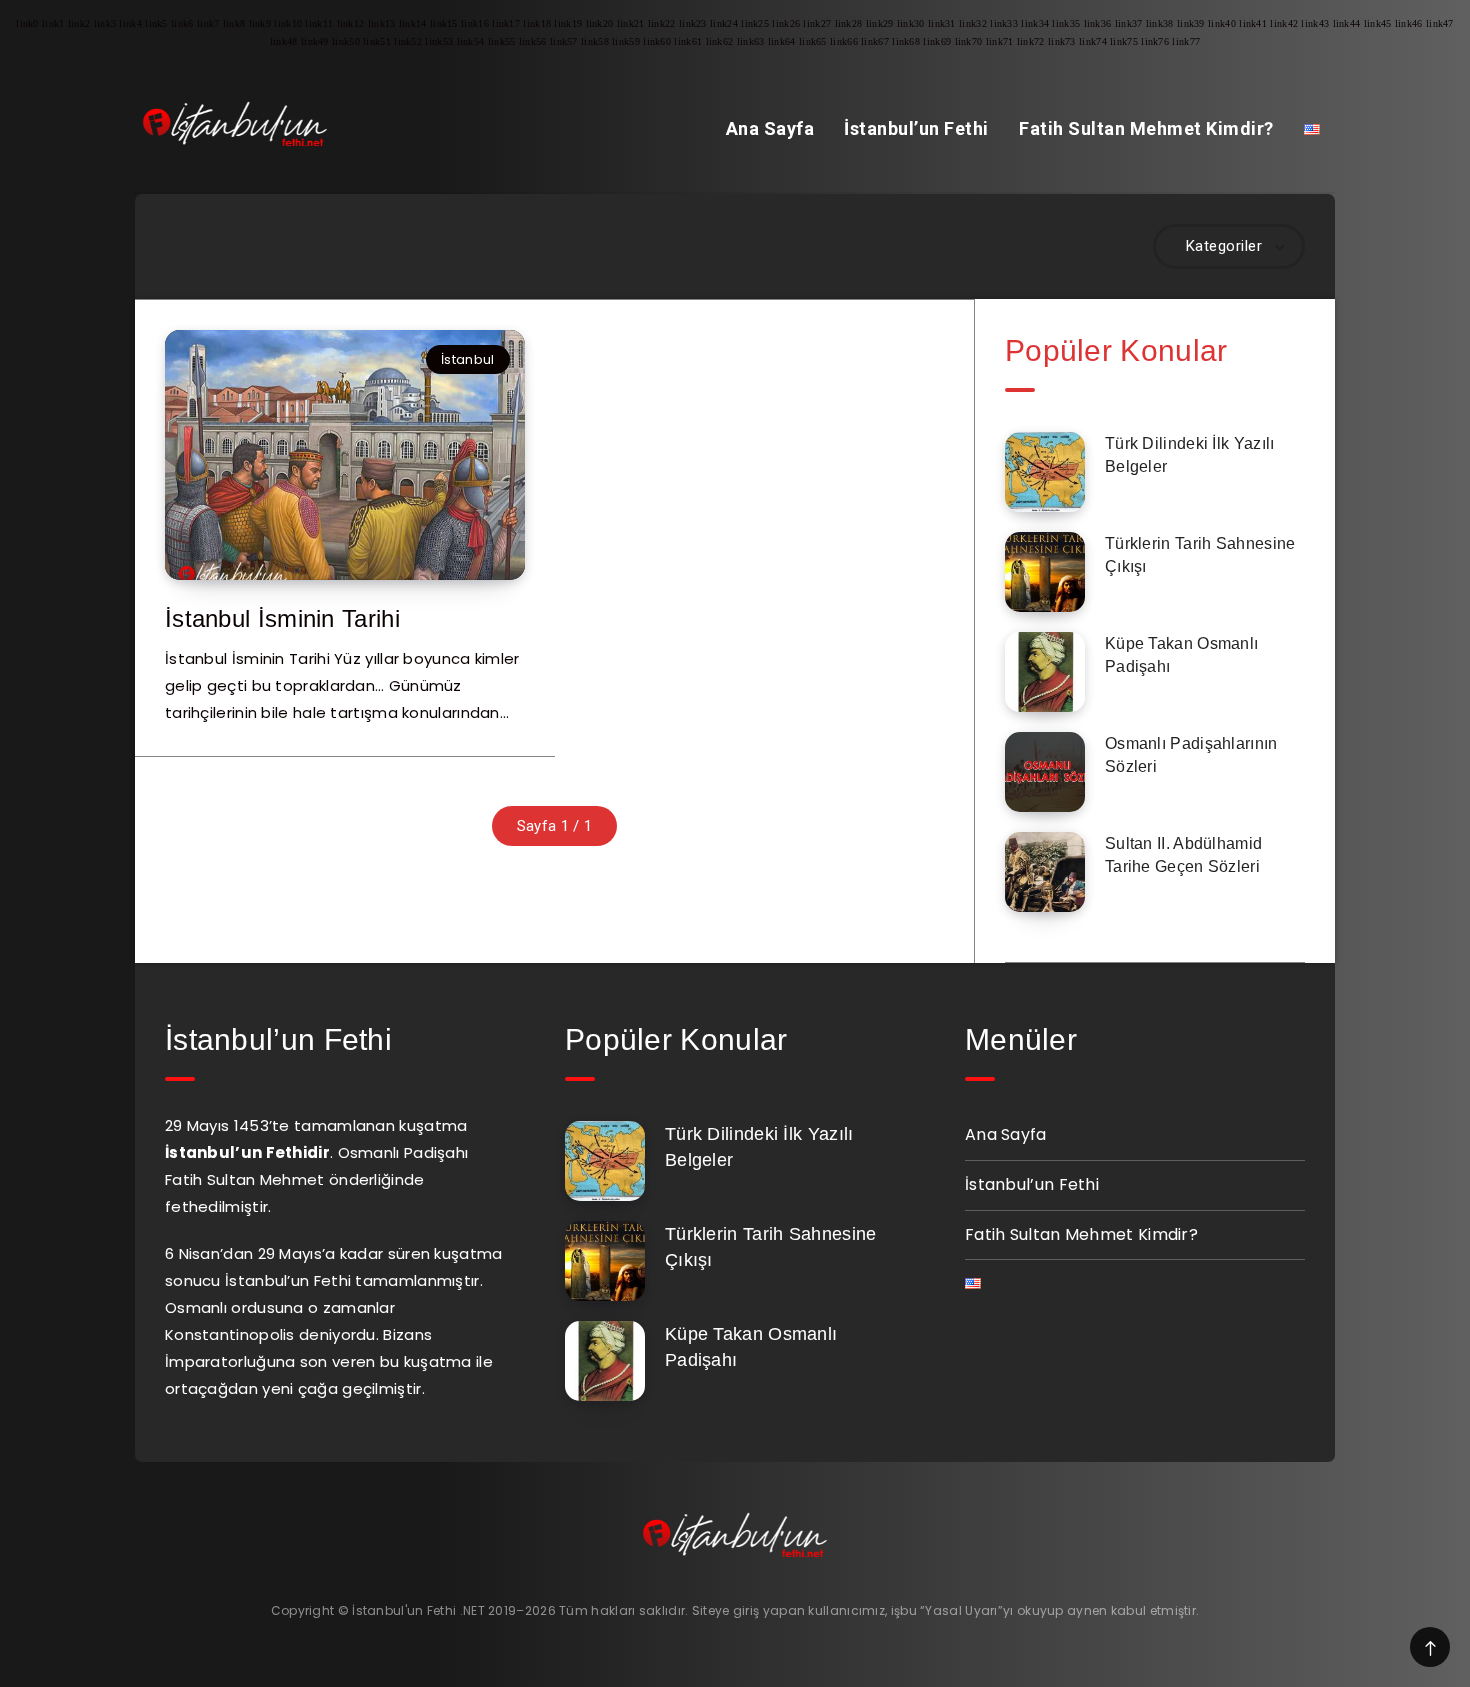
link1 (53, 23)
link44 (1347, 23)
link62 (720, 41)
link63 (751, 41)
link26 (786, 23)
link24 (724, 23)
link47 (1440, 23)
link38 (1160, 23)
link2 (79, 23)
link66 (844, 41)
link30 (911, 23)
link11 (319, 23)
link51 (377, 41)
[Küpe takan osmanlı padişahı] (1045, 672)
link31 (942, 23)
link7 (208, 23)
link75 (1124, 41)
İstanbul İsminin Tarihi (282, 618)
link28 (849, 23)
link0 (27, 23)
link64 (782, 41)
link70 (969, 41)
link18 (537, 23)
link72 (1031, 41)
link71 (1000, 41)
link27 (817, 23)
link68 (906, 41)
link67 (875, 41)
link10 (288, 23)
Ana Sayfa (770, 128)
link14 (413, 23)
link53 (439, 41)
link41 (1253, 23)
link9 (260, 23)
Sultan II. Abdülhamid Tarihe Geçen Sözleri (1183, 855)
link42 (1284, 23)
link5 (156, 23)
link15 (444, 23)
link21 (631, 23)
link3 (105, 23)
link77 (1186, 41)
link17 (506, 23)
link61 (688, 41)
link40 (1222, 23)
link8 (234, 23)
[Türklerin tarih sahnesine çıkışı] (1045, 572)
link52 (408, 41)
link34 (1035, 23)
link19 (568, 23)
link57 (564, 41)
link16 (475, 23)
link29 (880, 23)
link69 (937, 41)
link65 (813, 41)
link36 (1098, 23)
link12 (351, 23)
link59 (626, 41)
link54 (471, 41)
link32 (973, 23)
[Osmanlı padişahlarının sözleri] (1045, 772)
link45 (1378, 23)
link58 (595, 41)
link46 (1409, 23)
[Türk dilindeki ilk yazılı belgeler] (1045, 472)
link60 (657, 41)
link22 (662, 23)
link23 (693, 23)
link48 (284, 41)
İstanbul (467, 359)
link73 (1062, 41)
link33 (1004, 23)
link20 (600, 23)
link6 (182, 23)
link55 (502, 41)
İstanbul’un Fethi (916, 128)
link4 (130, 23)
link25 (755, 23)
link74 (1093, 41)
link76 (1155, 41)
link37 (1129, 23)
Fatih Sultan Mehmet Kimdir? (1146, 128)
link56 (533, 41)
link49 (315, 41)
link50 (346, 41)
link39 (1191, 23)
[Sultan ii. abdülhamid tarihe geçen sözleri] (1045, 872)
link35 (1066, 23)
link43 (1315, 23)
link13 (382, 23)
